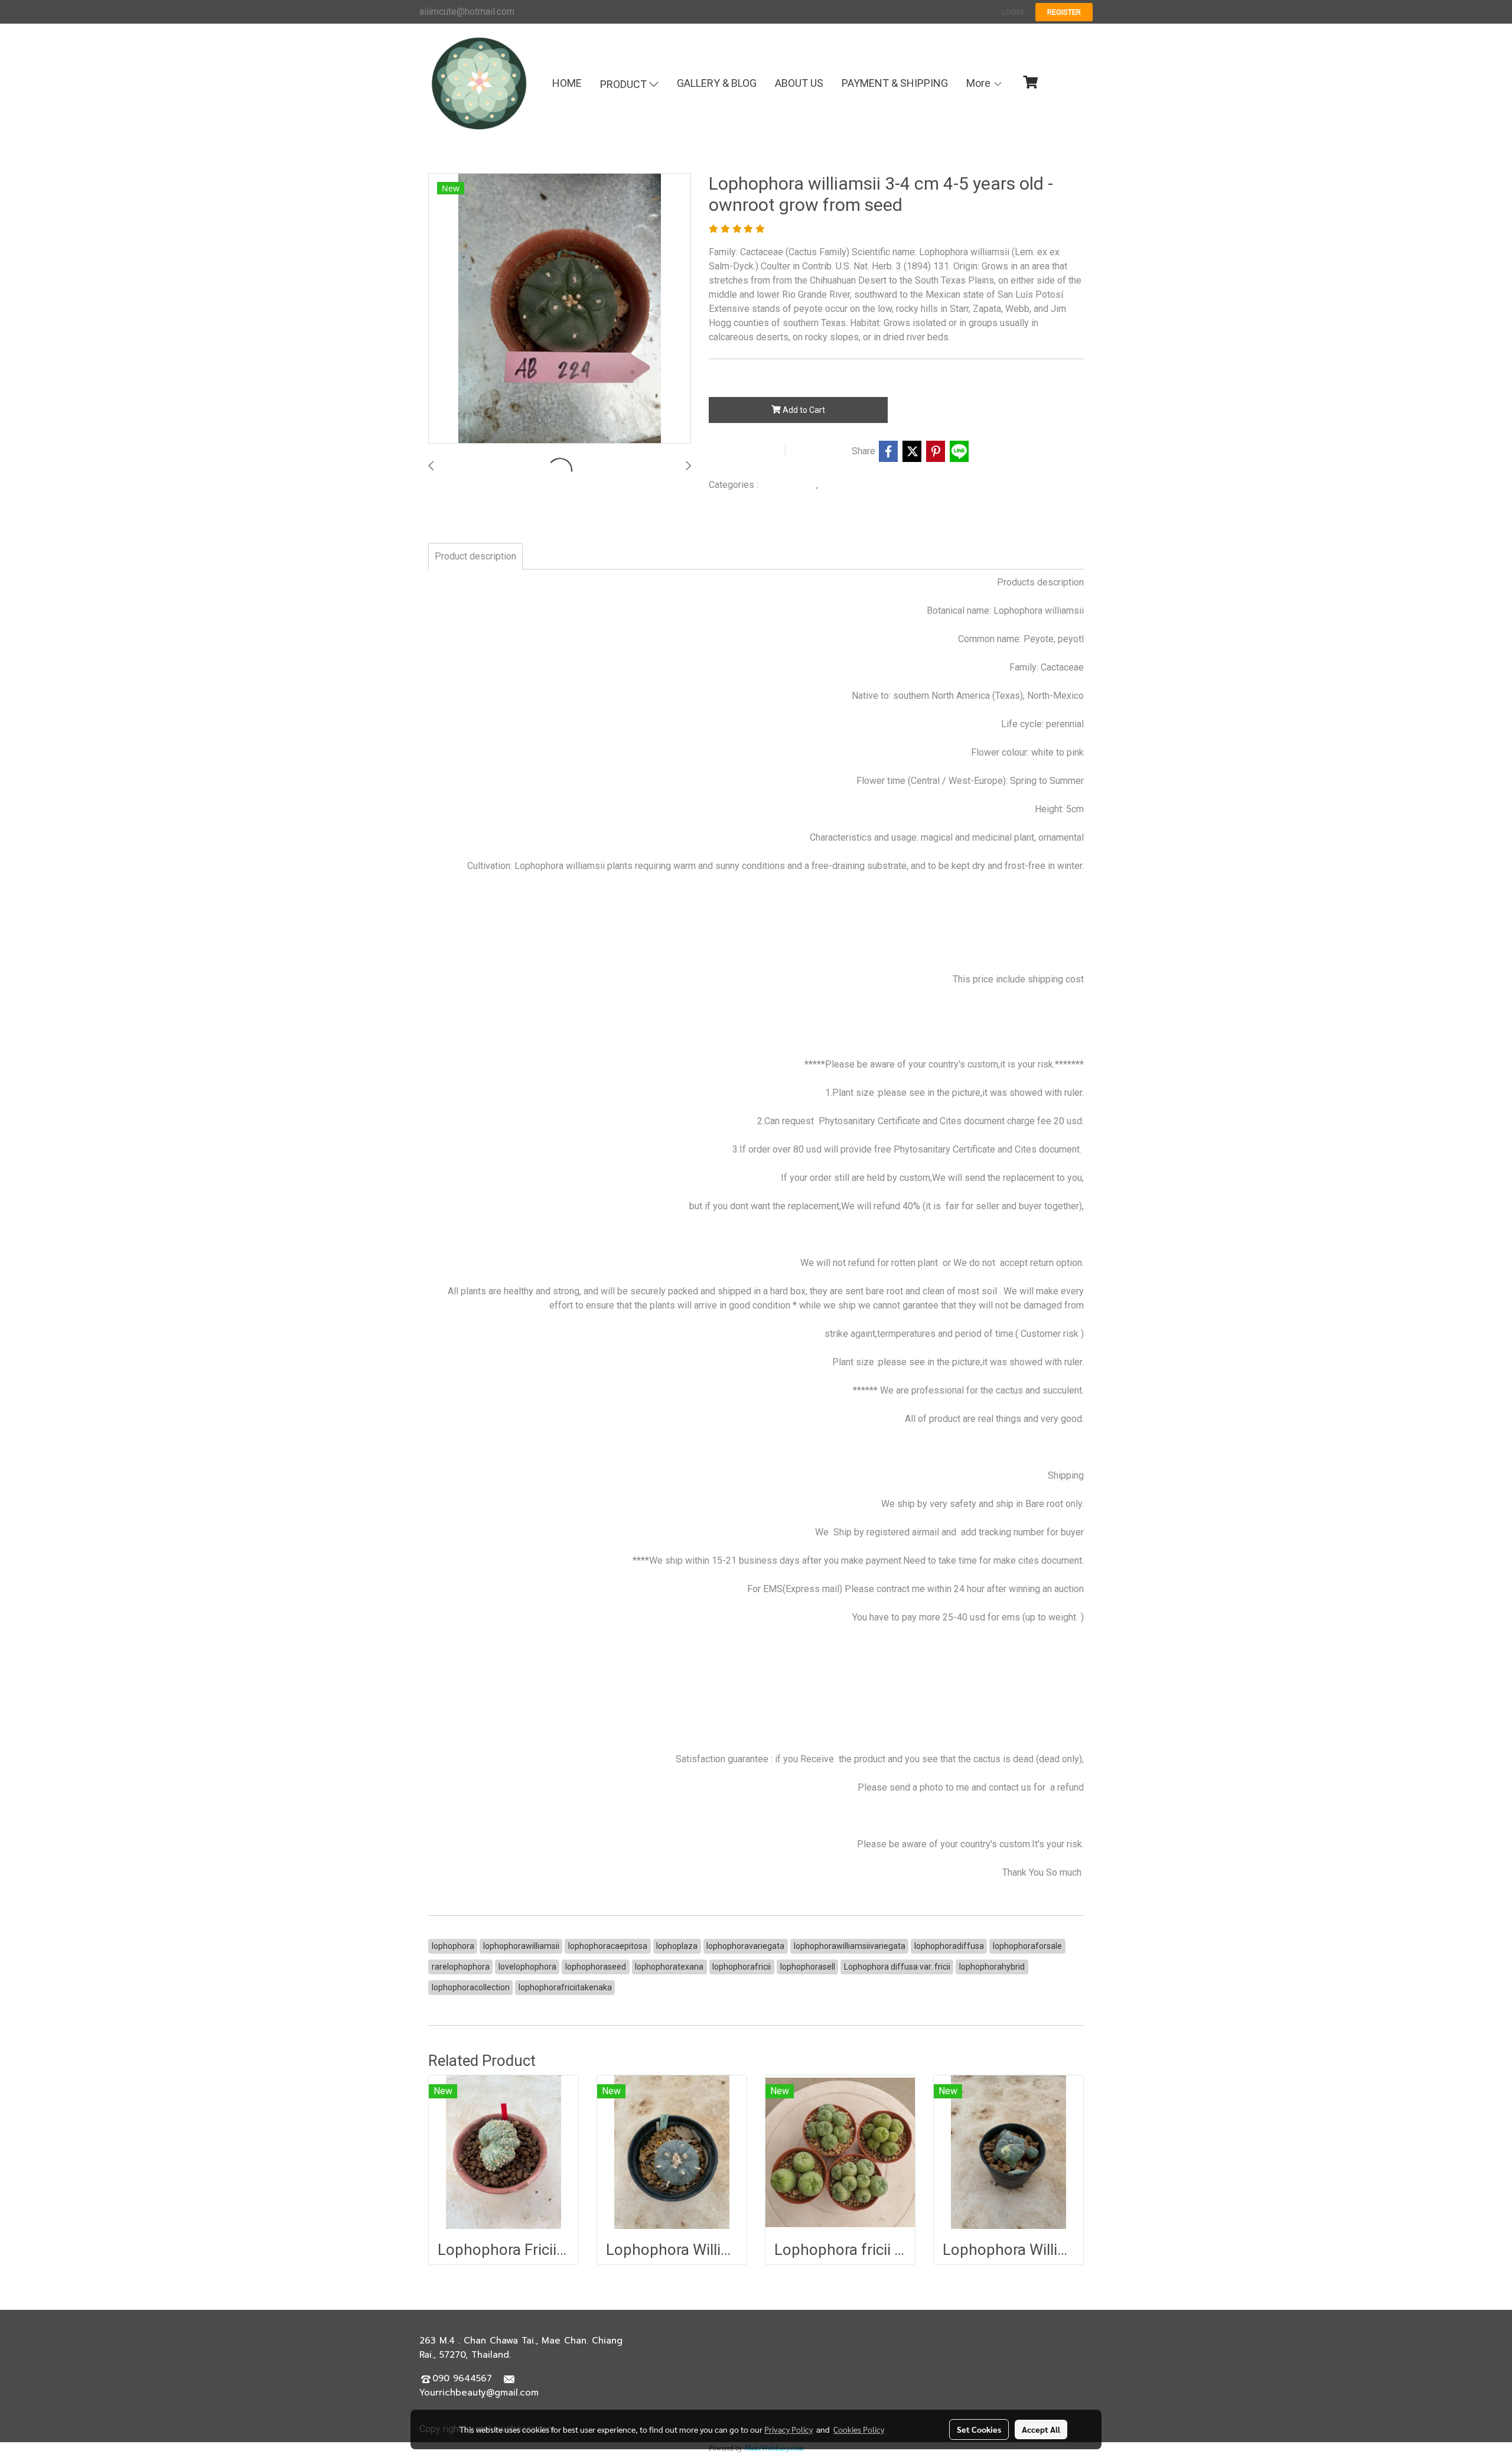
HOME (567, 83)
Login (1013, 12)
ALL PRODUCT (788, 485)
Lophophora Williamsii (863, 485)
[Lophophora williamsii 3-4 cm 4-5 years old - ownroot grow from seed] (560, 309)
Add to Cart (803, 410)
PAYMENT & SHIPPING (895, 83)
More (980, 83)
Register (1064, 12)
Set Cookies (979, 2429)
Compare (822, 451)
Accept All (1041, 2429)
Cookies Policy (859, 2429)
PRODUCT (625, 84)
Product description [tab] (475, 556)
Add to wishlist (745, 451)
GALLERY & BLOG (717, 83)
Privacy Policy (788, 2429)
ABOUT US (799, 83)
